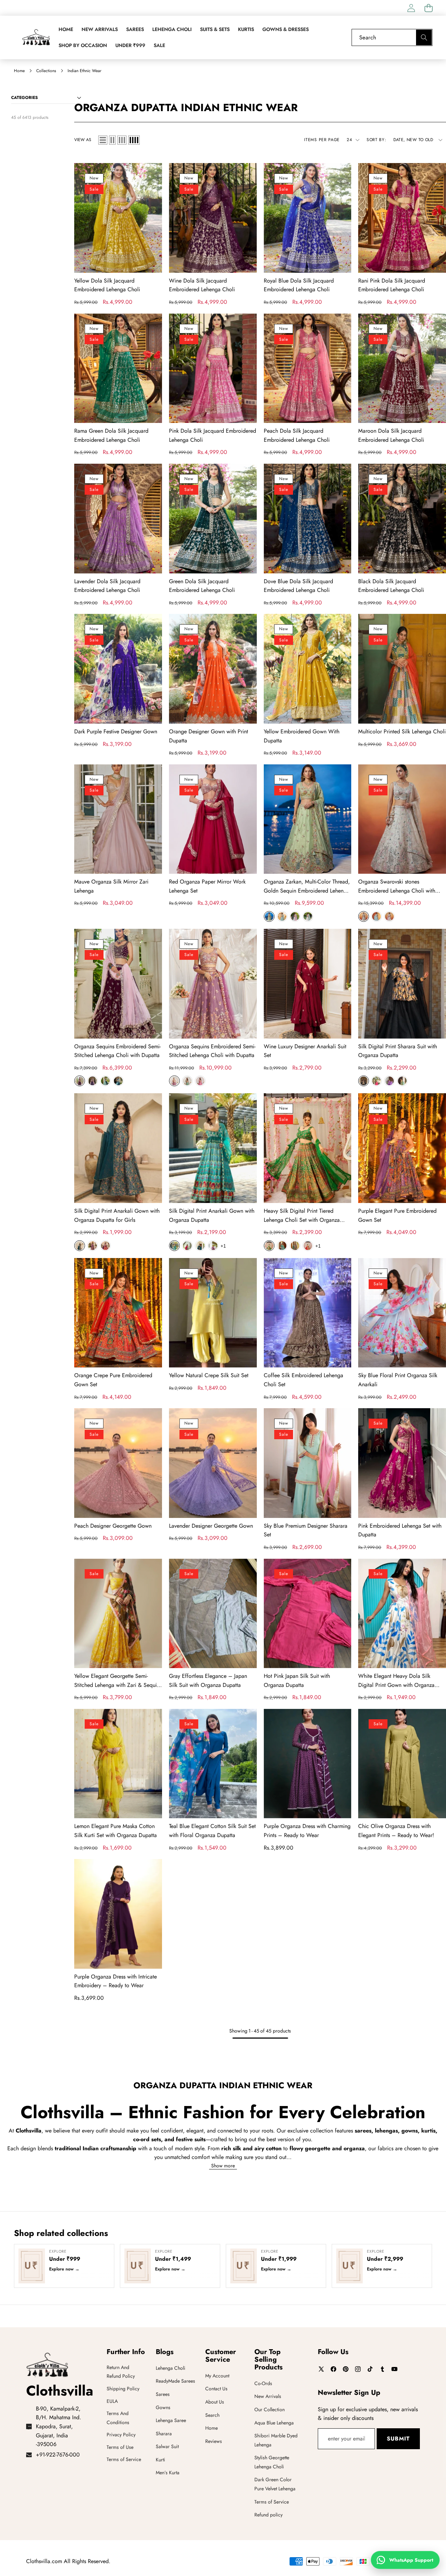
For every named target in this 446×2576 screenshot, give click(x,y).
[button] (428, 8)
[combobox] (392, 37)
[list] (103, 140)
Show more (223, 2166)
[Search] (424, 37)
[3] (122, 140)
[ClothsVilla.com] (36, 37)
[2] (112, 140)
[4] (134, 140)
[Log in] (411, 8)
